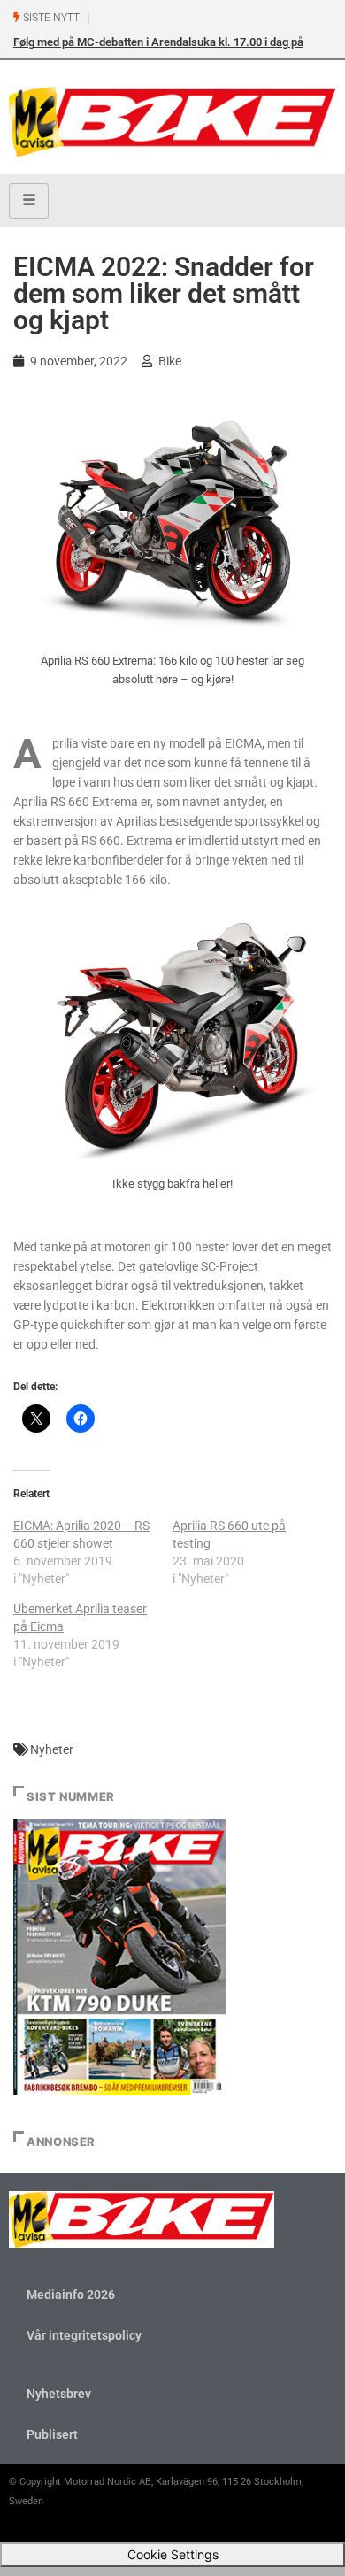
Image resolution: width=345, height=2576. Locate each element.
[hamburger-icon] (29, 201)
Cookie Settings (173, 2554)
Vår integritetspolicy (84, 2335)
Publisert (52, 2434)
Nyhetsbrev (59, 2394)
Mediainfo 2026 (71, 2295)
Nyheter (52, 1749)
